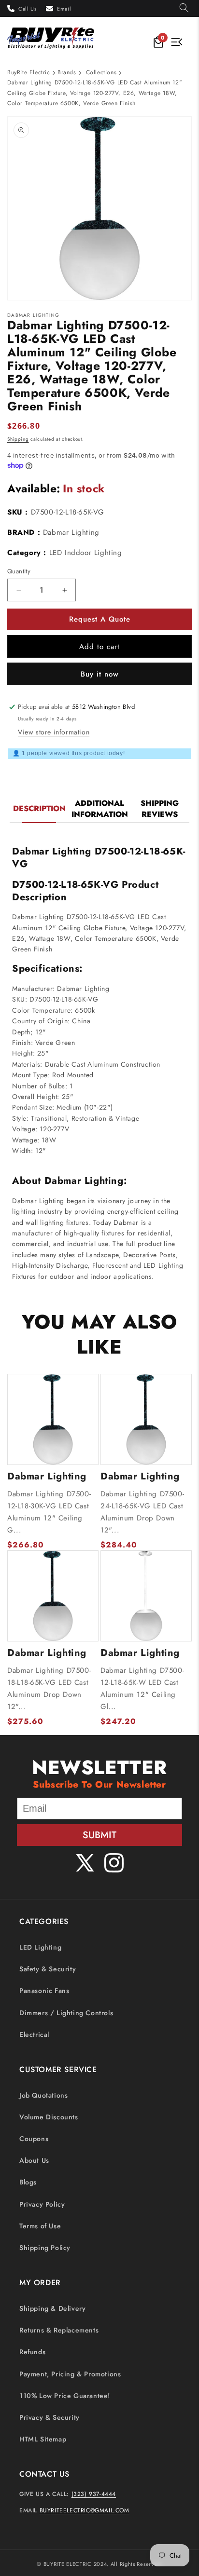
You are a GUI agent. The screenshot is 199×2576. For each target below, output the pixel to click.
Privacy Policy (42, 2204)
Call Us (27, 9)
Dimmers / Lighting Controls (66, 2013)
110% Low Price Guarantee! (65, 2396)
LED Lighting (40, 1947)
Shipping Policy (45, 2248)
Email (64, 9)
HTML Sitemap (43, 2439)
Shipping (18, 439)
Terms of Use (40, 2226)
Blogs (28, 2182)
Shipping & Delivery (52, 2308)
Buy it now (100, 674)
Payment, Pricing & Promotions (70, 2374)
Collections (101, 72)
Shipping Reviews (160, 809)
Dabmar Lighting (71, 532)
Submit (99, 1835)
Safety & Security (48, 1969)
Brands (67, 72)
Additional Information (100, 809)
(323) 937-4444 (94, 2494)
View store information (54, 732)
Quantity (19, 571)
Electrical (34, 2034)
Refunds (32, 2352)
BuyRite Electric (29, 72)
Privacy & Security (50, 2417)
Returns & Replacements (59, 2330)
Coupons (34, 2139)
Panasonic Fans (44, 1991)
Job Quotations (43, 2095)
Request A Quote (100, 619)
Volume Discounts (49, 2117)
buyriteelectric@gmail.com (85, 2510)
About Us (34, 2160)
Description (39, 808)
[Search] (184, 8)
